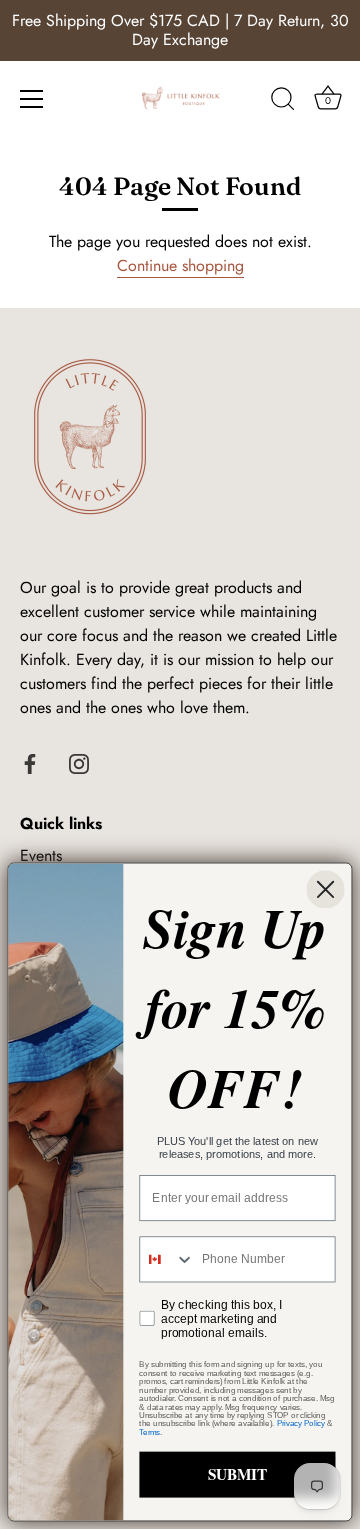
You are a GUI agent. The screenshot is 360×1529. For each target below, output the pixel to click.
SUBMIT (238, 1474)
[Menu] (32, 99)
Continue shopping (180, 265)
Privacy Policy (301, 1423)
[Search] (283, 102)
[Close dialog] (325, 889)
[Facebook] (30, 761)
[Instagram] (79, 761)
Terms (149, 1432)
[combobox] (167, 1259)
